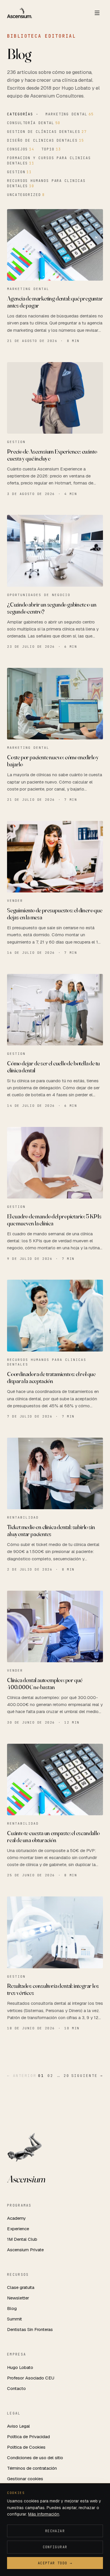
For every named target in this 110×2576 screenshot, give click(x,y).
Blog (12, 2308)
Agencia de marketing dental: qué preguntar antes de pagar (55, 302)
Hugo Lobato (20, 2367)
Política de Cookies (26, 2447)
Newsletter (18, 2298)
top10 (51, 149)
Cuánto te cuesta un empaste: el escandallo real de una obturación (53, 1836)
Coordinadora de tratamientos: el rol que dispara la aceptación (51, 1377)
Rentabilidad (23, 1517)
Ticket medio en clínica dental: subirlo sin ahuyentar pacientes (51, 1530)
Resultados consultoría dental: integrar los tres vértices (53, 1989)
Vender (15, 901)
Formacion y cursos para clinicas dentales (49, 161)
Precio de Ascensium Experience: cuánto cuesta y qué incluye (52, 455)
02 (50, 2076)
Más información (44, 2514)
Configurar (55, 2547)
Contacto (16, 2388)
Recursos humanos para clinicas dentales (46, 183)
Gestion (19, 172)
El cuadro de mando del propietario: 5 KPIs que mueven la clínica (54, 1220)
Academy (16, 2218)
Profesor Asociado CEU (31, 2378)
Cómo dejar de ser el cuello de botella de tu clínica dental (53, 1067)
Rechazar (55, 2531)
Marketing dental (70, 114)
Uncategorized (26, 195)
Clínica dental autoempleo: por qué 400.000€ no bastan (45, 1683)
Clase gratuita (21, 2287)
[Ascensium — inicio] (20, 13)
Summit (15, 2319)
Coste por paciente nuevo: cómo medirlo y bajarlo (53, 761)
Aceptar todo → (55, 2563)
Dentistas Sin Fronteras (30, 2329)
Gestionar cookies (25, 2479)
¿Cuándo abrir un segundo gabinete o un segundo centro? (52, 608)
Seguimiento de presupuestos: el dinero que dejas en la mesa (55, 914)
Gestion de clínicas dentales (47, 132)
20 (67, 2076)
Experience (18, 2229)
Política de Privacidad (28, 2437)
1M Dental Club (22, 2239)
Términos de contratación (32, 2468)
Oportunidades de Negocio (39, 595)
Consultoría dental (34, 123)
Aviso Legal (18, 2426)
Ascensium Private (25, 2250)
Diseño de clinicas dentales (46, 140)
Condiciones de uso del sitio (35, 2458)
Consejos (21, 149)
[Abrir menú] (97, 13)
